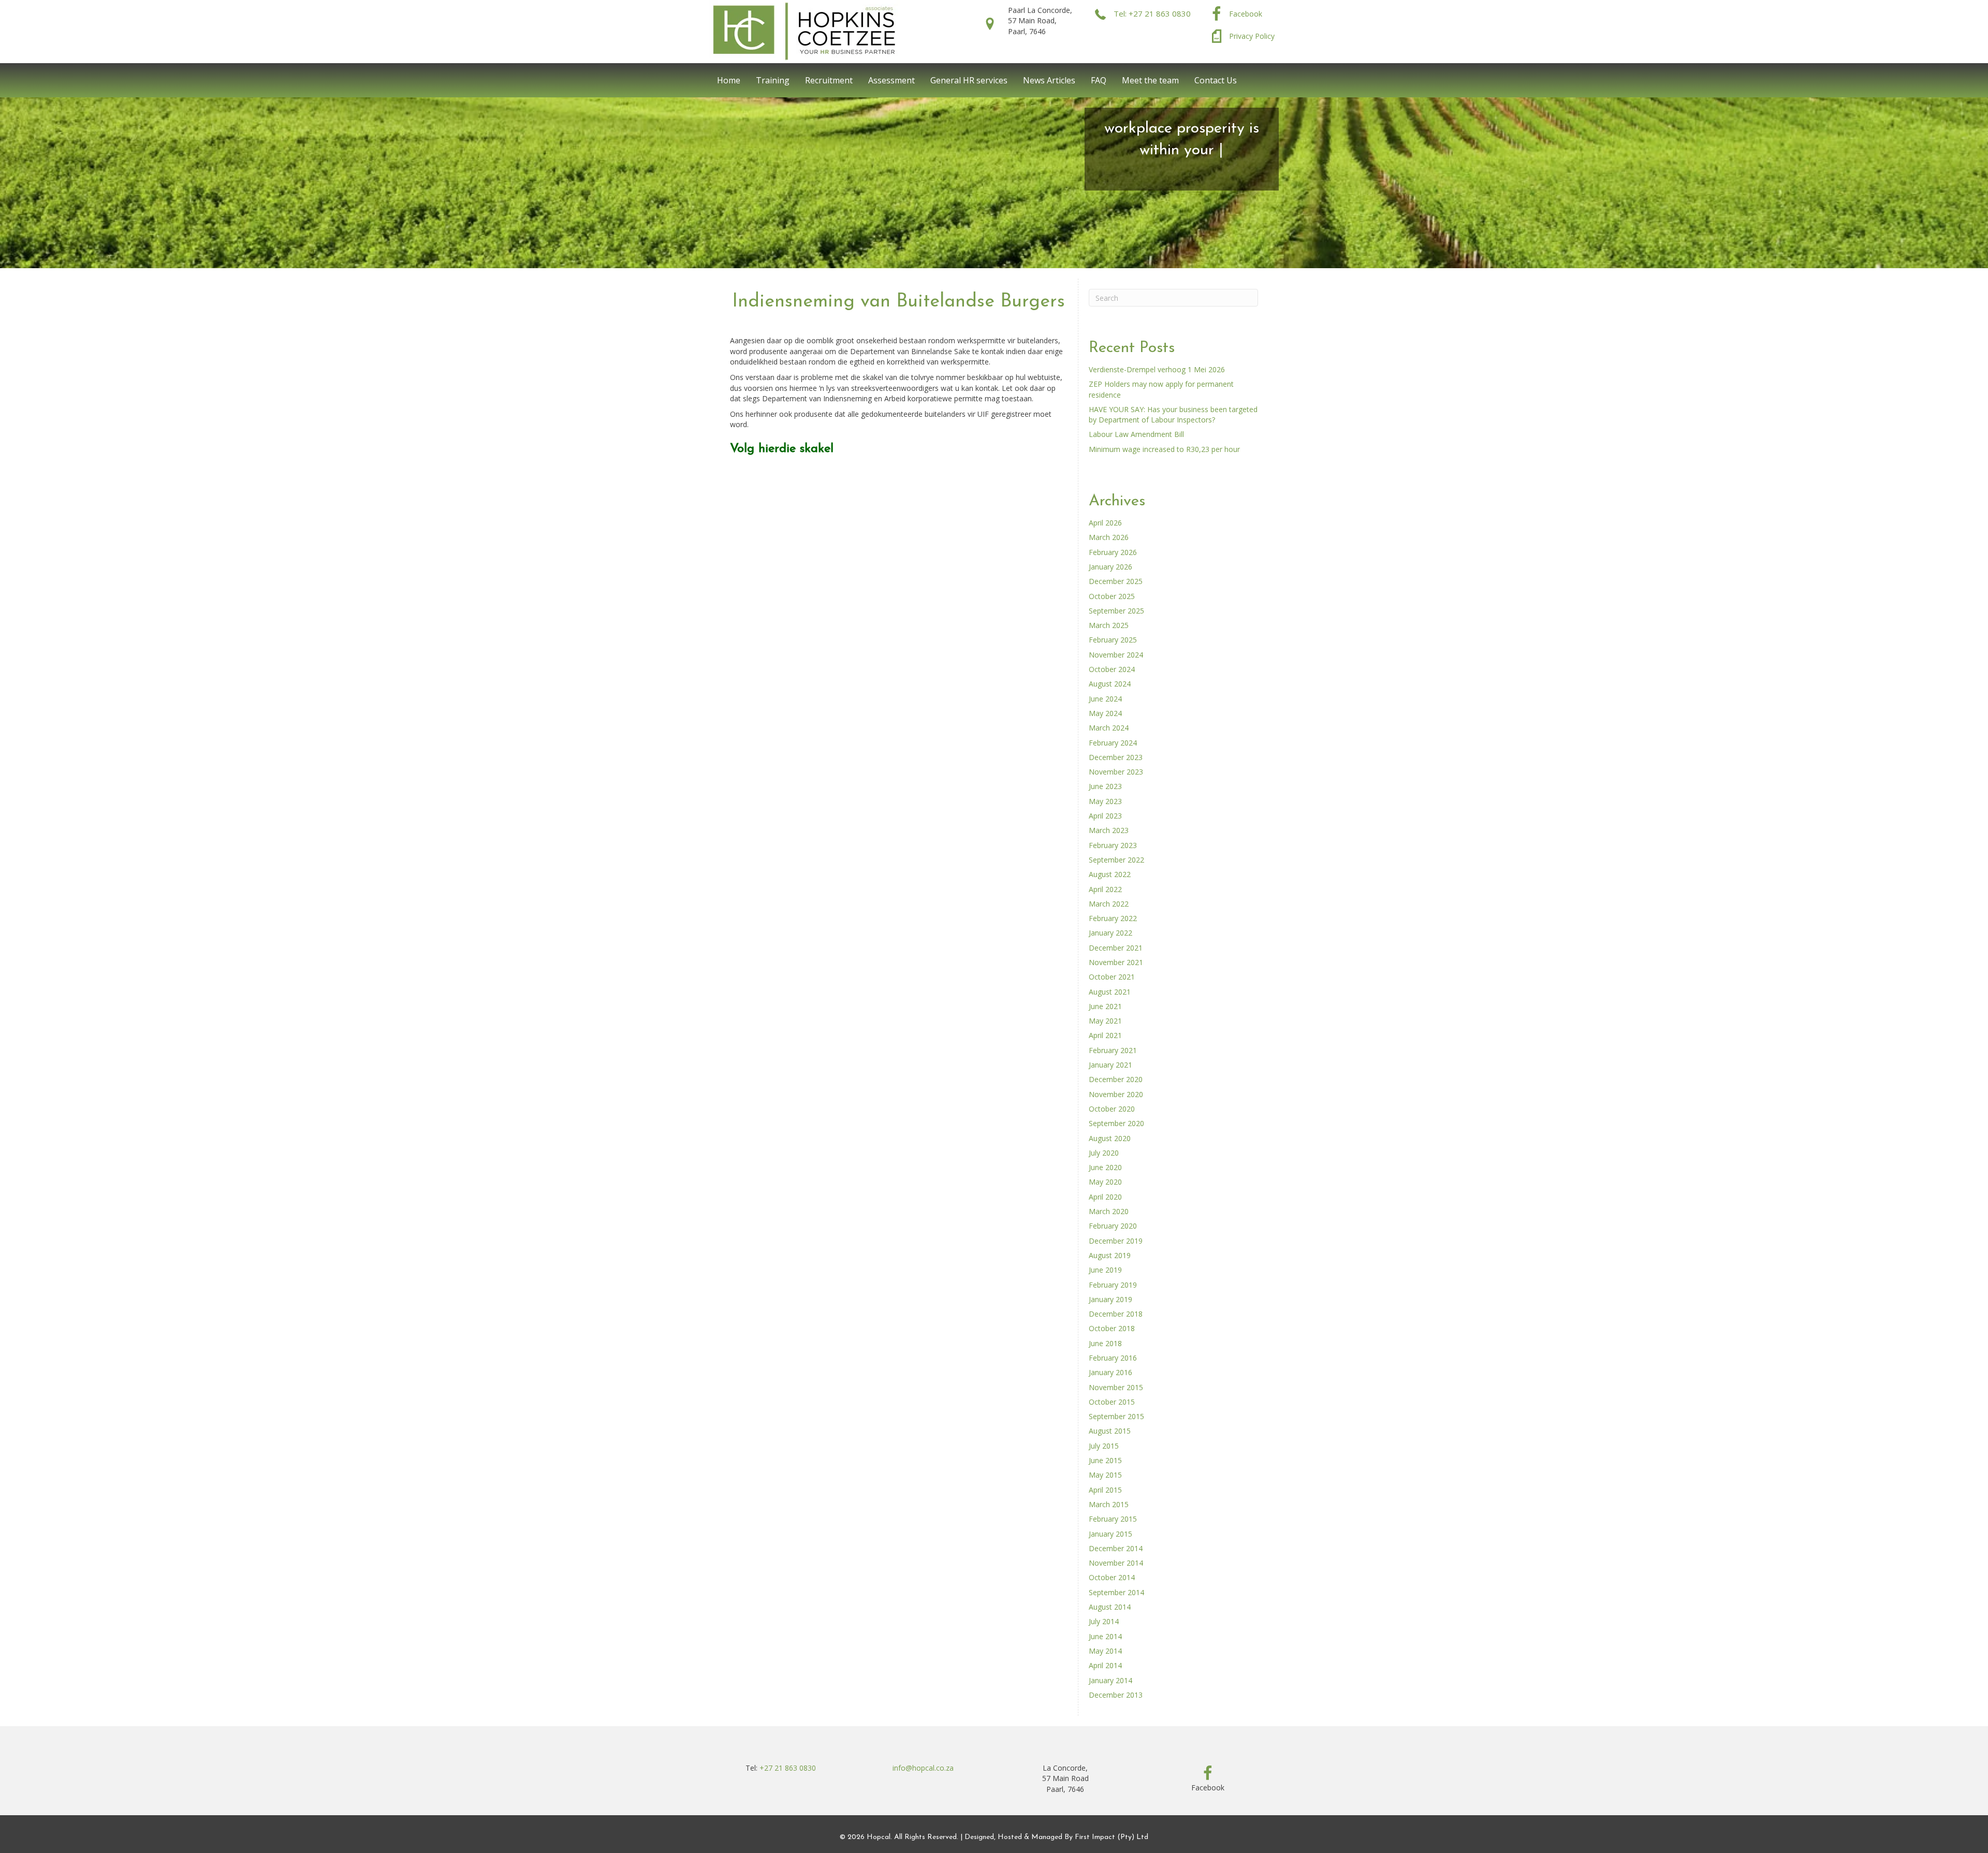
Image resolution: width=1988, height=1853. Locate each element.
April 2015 (1105, 1490)
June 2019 (1105, 1270)
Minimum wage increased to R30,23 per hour (1164, 449)
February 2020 (1113, 1226)
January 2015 (1110, 1534)
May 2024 (1105, 713)
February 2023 (1113, 845)
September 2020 (1116, 1123)
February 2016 (1113, 1358)
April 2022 (1105, 889)
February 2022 (1113, 918)
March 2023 (1109, 830)
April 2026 (1105, 523)
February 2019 (1113, 1285)
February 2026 (1113, 552)
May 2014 (1105, 1651)
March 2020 (1109, 1211)
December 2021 (1116, 948)
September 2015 (1116, 1416)
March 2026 (1109, 537)
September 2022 (1116, 860)
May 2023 (1105, 801)
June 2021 (1105, 1006)
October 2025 (1112, 596)
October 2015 (1112, 1402)
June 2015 (1105, 1460)
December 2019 (1116, 1241)
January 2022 (1110, 933)
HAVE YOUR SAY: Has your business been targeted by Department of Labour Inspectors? (1173, 414)
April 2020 (1105, 1197)
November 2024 (1116, 655)
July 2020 (1104, 1153)
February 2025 (1113, 640)
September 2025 (1116, 611)
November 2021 (1116, 962)
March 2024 (1109, 728)
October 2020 (1112, 1109)
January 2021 (1110, 1065)
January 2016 (1110, 1372)
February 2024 (1113, 743)
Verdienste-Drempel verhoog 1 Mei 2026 (1157, 369)
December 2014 (1116, 1548)
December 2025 (1116, 581)
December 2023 (1116, 757)
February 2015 (1113, 1519)
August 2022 (1110, 874)
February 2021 (1113, 1050)
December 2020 (1116, 1079)
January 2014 (1110, 1680)
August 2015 (1110, 1431)
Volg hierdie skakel (782, 449)
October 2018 (1112, 1328)
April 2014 (1105, 1665)
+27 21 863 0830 (788, 1768)
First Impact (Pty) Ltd (1112, 1837)
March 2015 (1109, 1504)
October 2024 (1112, 669)
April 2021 (1105, 1035)
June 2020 (1105, 1167)
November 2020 (1116, 1094)
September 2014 (1116, 1592)
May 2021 (1105, 1021)
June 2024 (1105, 699)
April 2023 (1105, 816)
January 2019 (1110, 1299)
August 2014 (1110, 1607)
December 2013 (1116, 1695)
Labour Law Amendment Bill (1136, 434)
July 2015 (1104, 1446)
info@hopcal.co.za (923, 1768)
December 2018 (1116, 1314)
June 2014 (1105, 1636)
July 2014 (1104, 1621)
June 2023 (1105, 786)
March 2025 (1109, 625)
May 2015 (1105, 1475)
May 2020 (1105, 1182)
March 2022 (1109, 904)
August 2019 (1110, 1255)
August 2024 (1110, 684)
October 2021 (1112, 977)
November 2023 (1116, 772)
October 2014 (1112, 1577)
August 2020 (1110, 1138)
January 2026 (1110, 567)
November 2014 (1116, 1563)
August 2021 (1110, 992)
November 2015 (1116, 1387)
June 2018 (1105, 1343)
